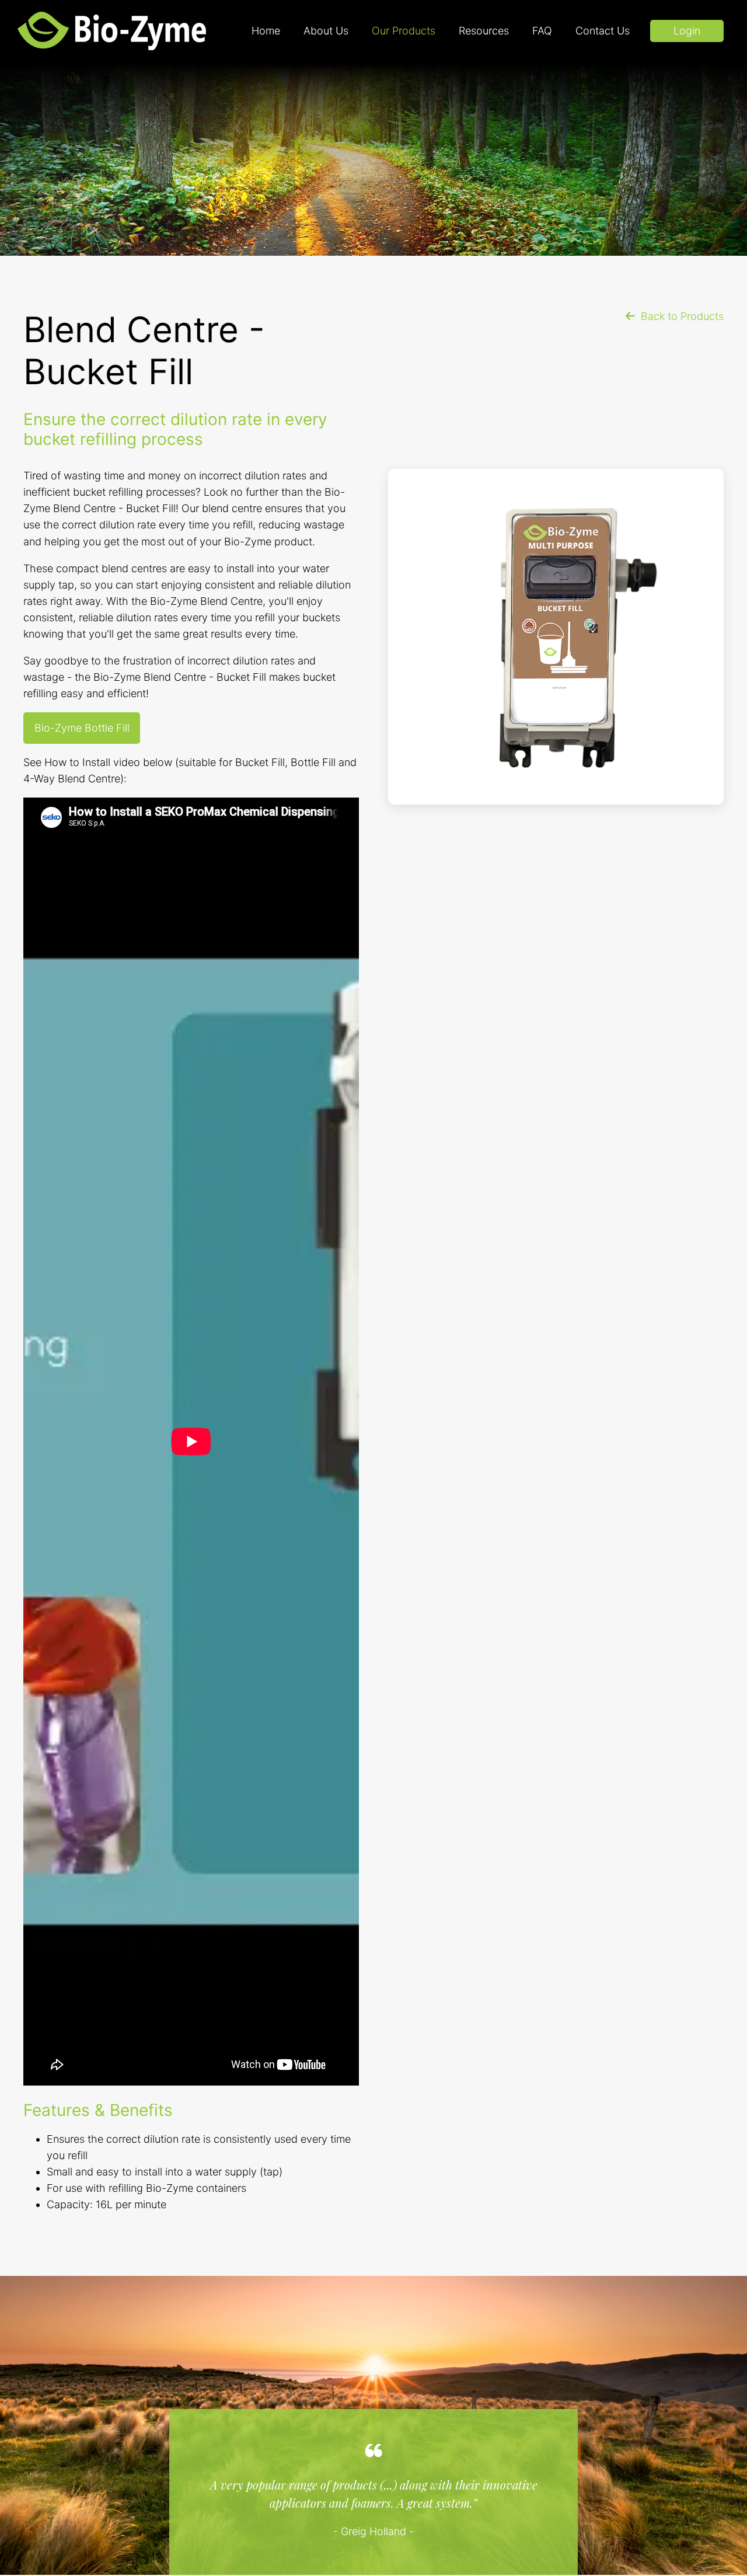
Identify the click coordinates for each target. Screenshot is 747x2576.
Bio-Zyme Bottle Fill (82, 728)
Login (687, 31)
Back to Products (682, 316)
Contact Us (603, 31)
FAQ (542, 31)
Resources (484, 31)
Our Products (404, 31)
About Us (326, 31)
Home (266, 31)
